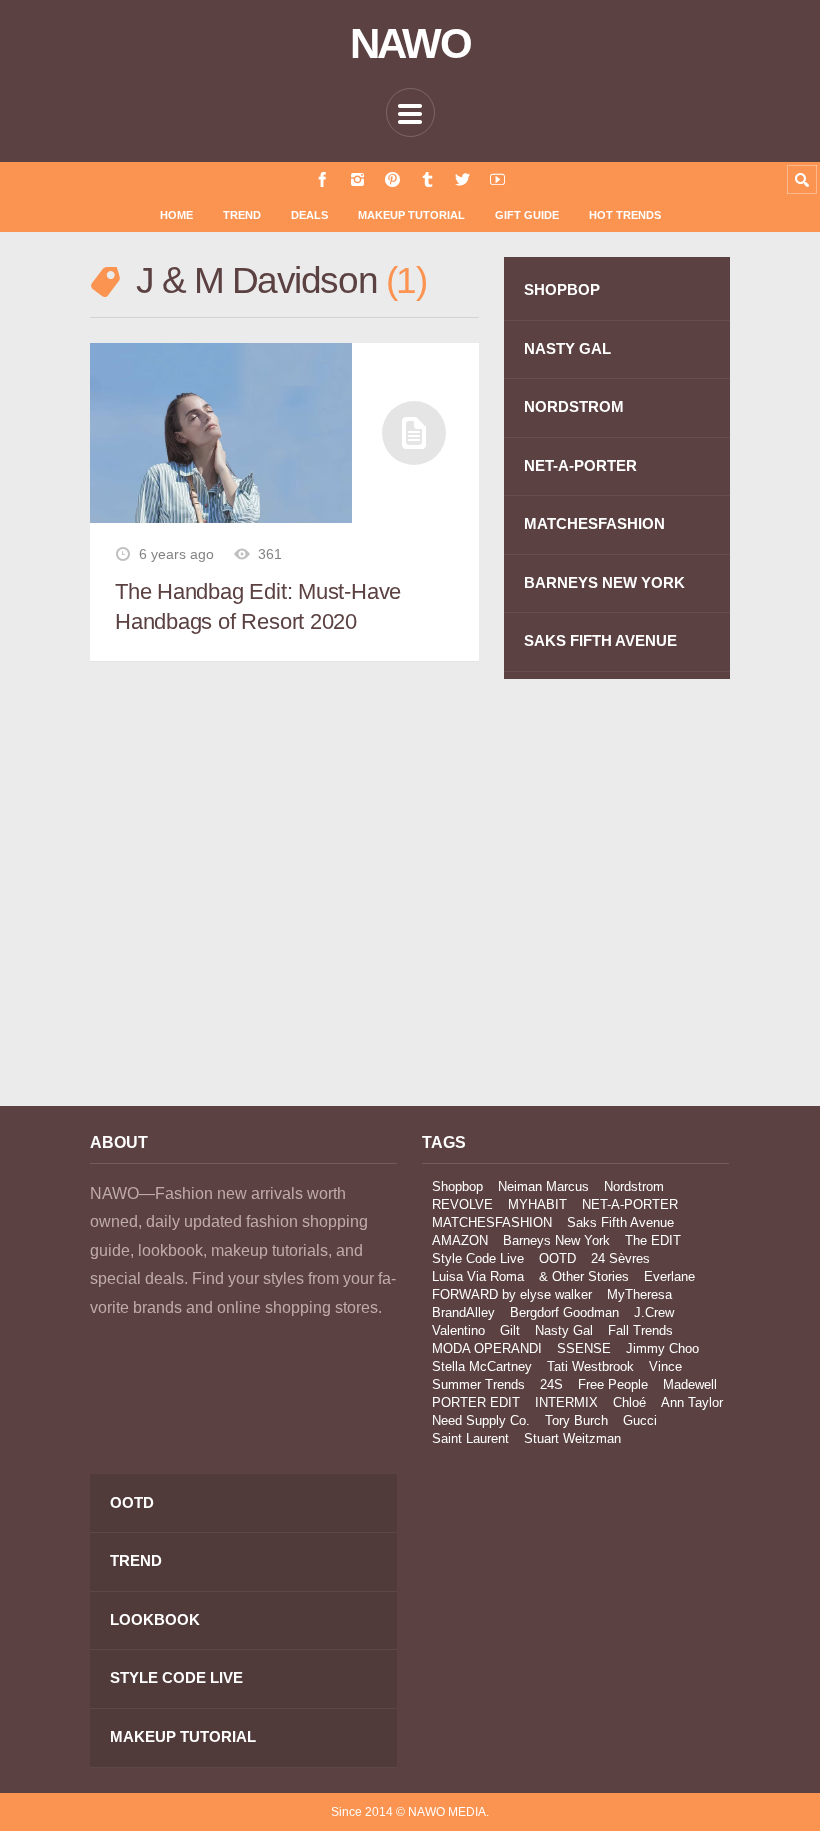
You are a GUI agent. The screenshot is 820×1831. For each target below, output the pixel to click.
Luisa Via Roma (478, 1276)
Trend (242, 215)
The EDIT (653, 1240)
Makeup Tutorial (411, 215)
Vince (665, 1366)
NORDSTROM (574, 406)
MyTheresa (639, 1294)
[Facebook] (322, 179)
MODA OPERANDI (487, 1348)
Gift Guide (527, 215)
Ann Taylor (692, 1402)
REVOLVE (462, 1204)
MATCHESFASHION (594, 523)
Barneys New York (556, 1240)
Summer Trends (478, 1384)
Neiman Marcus (543, 1186)
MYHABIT (537, 1204)
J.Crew (654, 1312)
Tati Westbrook (590, 1366)
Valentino (458, 1330)
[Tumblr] (427, 179)
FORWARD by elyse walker (512, 1294)
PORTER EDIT (476, 1402)
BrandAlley (463, 1312)
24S (551, 1384)
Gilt (510, 1330)
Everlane (669, 1276)
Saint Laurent (470, 1438)
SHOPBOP (562, 289)
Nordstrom (634, 1186)
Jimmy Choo (662, 1348)
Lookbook (155, 1619)
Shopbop (457, 1186)
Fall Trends (640, 1330)
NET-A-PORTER (580, 465)
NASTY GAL (567, 348)
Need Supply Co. (481, 1420)
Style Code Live (478, 1258)
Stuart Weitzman (572, 1438)
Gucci (640, 1420)
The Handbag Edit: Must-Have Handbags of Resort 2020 (258, 606)
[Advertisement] (243, 911)
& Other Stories (584, 1276)
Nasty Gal (564, 1330)
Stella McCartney (482, 1366)
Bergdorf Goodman (564, 1312)
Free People (613, 1384)
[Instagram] (357, 179)
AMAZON (460, 1240)
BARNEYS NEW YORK (604, 582)
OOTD (557, 1258)
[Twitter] (462, 179)
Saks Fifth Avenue (620, 1222)
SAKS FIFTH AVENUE (600, 640)
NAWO (410, 44)
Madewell (690, 1384)
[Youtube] (497, 179)
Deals (309, 215)
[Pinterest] (392, 179)
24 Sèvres (620, 1258)
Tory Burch (576, 1420)
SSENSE (584, 1348)
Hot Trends (625, 215)
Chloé (629, 1402)
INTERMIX (566, 1402)
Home (176, 215)
